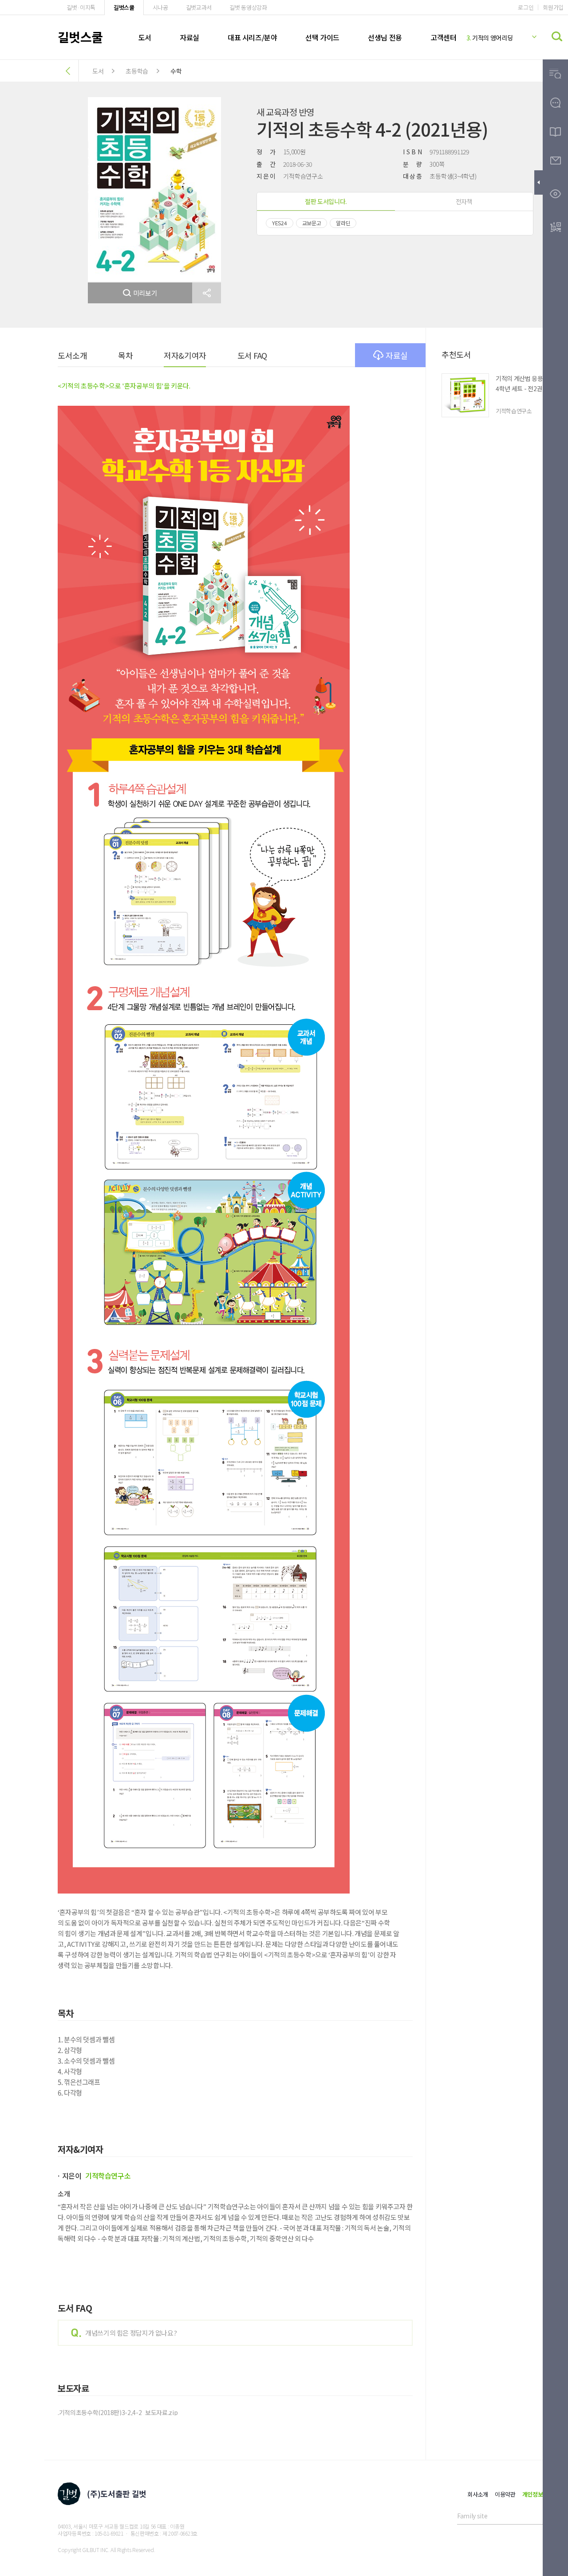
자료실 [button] (397, 355)
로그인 (526, 7)
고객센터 (443, 37)
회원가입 (553, 7)
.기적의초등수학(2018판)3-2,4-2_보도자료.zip (118, 2412)
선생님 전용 (385, 37)
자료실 (189, 37)
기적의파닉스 (486, 38)
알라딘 (343, 223)
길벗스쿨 (124, 7)
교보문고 (312, 223)
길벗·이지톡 (81, 7)
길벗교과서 (199, 7)
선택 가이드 (322, 37)
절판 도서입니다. (326, 201)
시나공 (160, 7)
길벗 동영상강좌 (248, 7)
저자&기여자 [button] (185, 355)
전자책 (464, 201)
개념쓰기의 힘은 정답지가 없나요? (131, 2333)
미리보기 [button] (145, 293)
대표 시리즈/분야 (252, 37)
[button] (207, 293)
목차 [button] (125, 355)
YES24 (280, 223)
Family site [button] (472, 2516)
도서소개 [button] (72, 355)
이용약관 (505, 2494)
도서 (145, 37)
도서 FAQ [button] (252, 355)
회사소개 (478, 2494)
